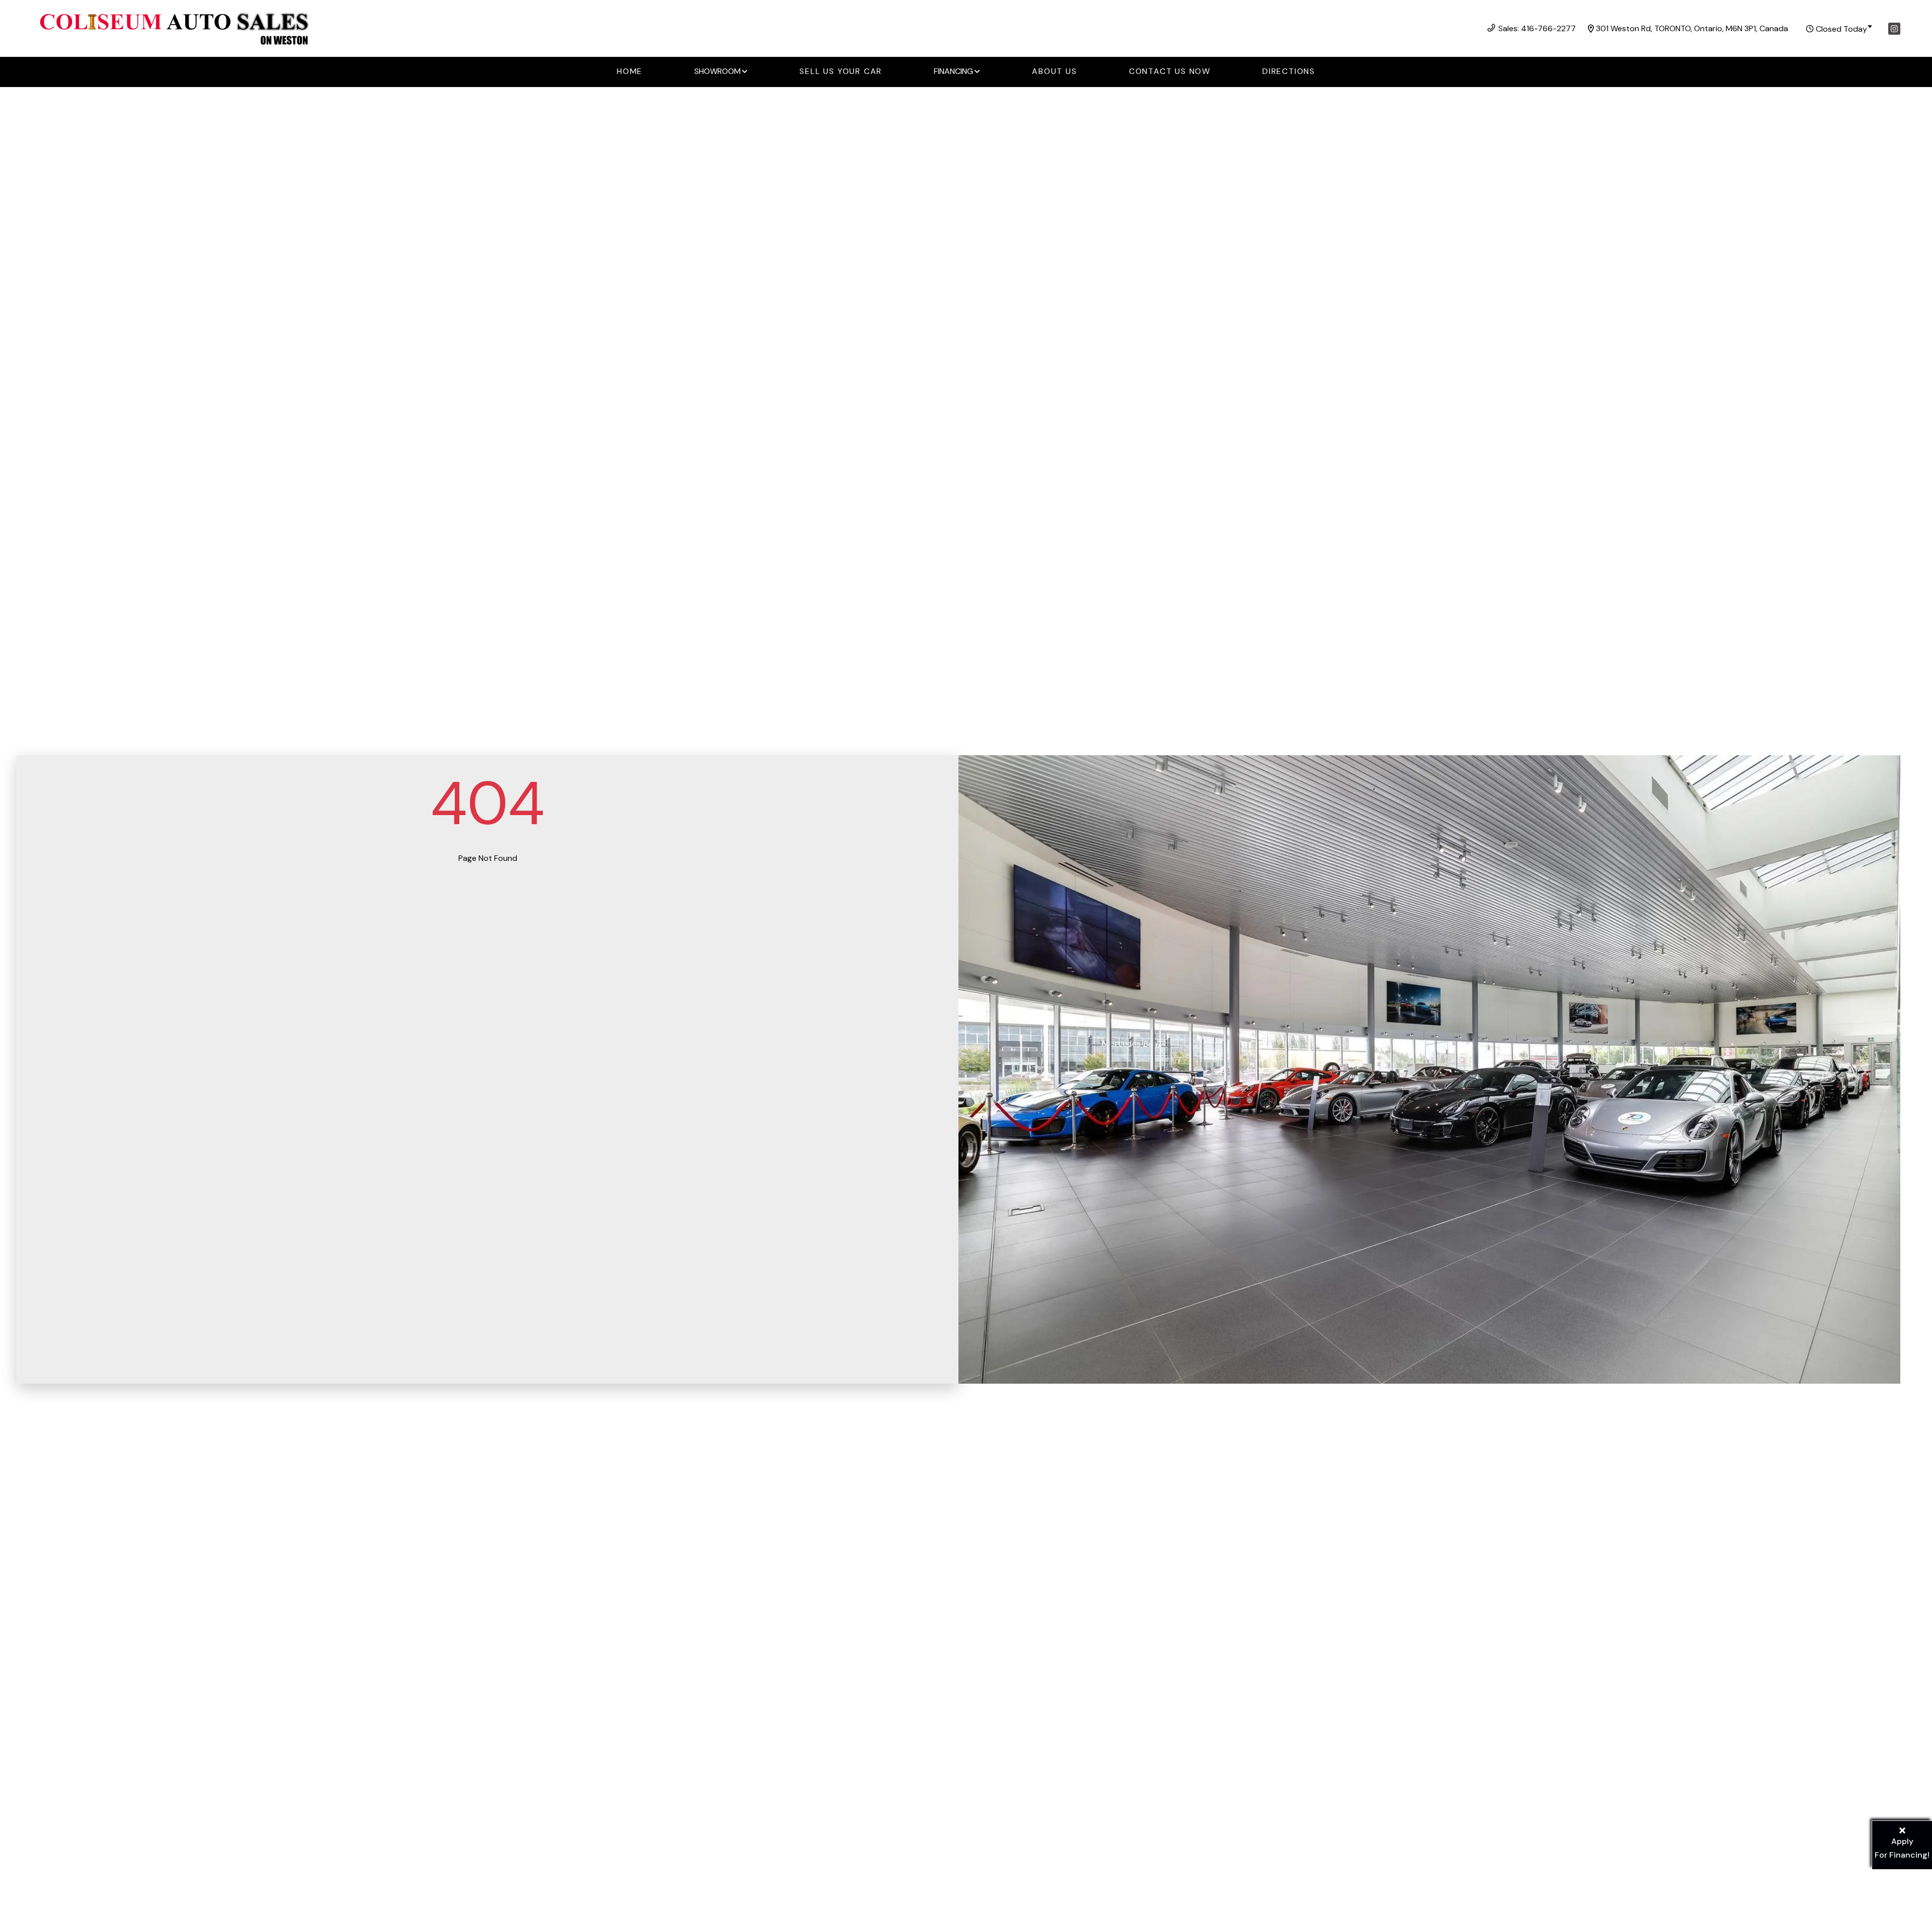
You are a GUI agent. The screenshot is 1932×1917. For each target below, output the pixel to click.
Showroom (717, 71)
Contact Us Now (1170, 71)
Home (630, 71)
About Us (1054, 71)
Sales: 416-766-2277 (1537, 28)
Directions (1289, 71)
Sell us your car (841, 71)
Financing (953, 71)
